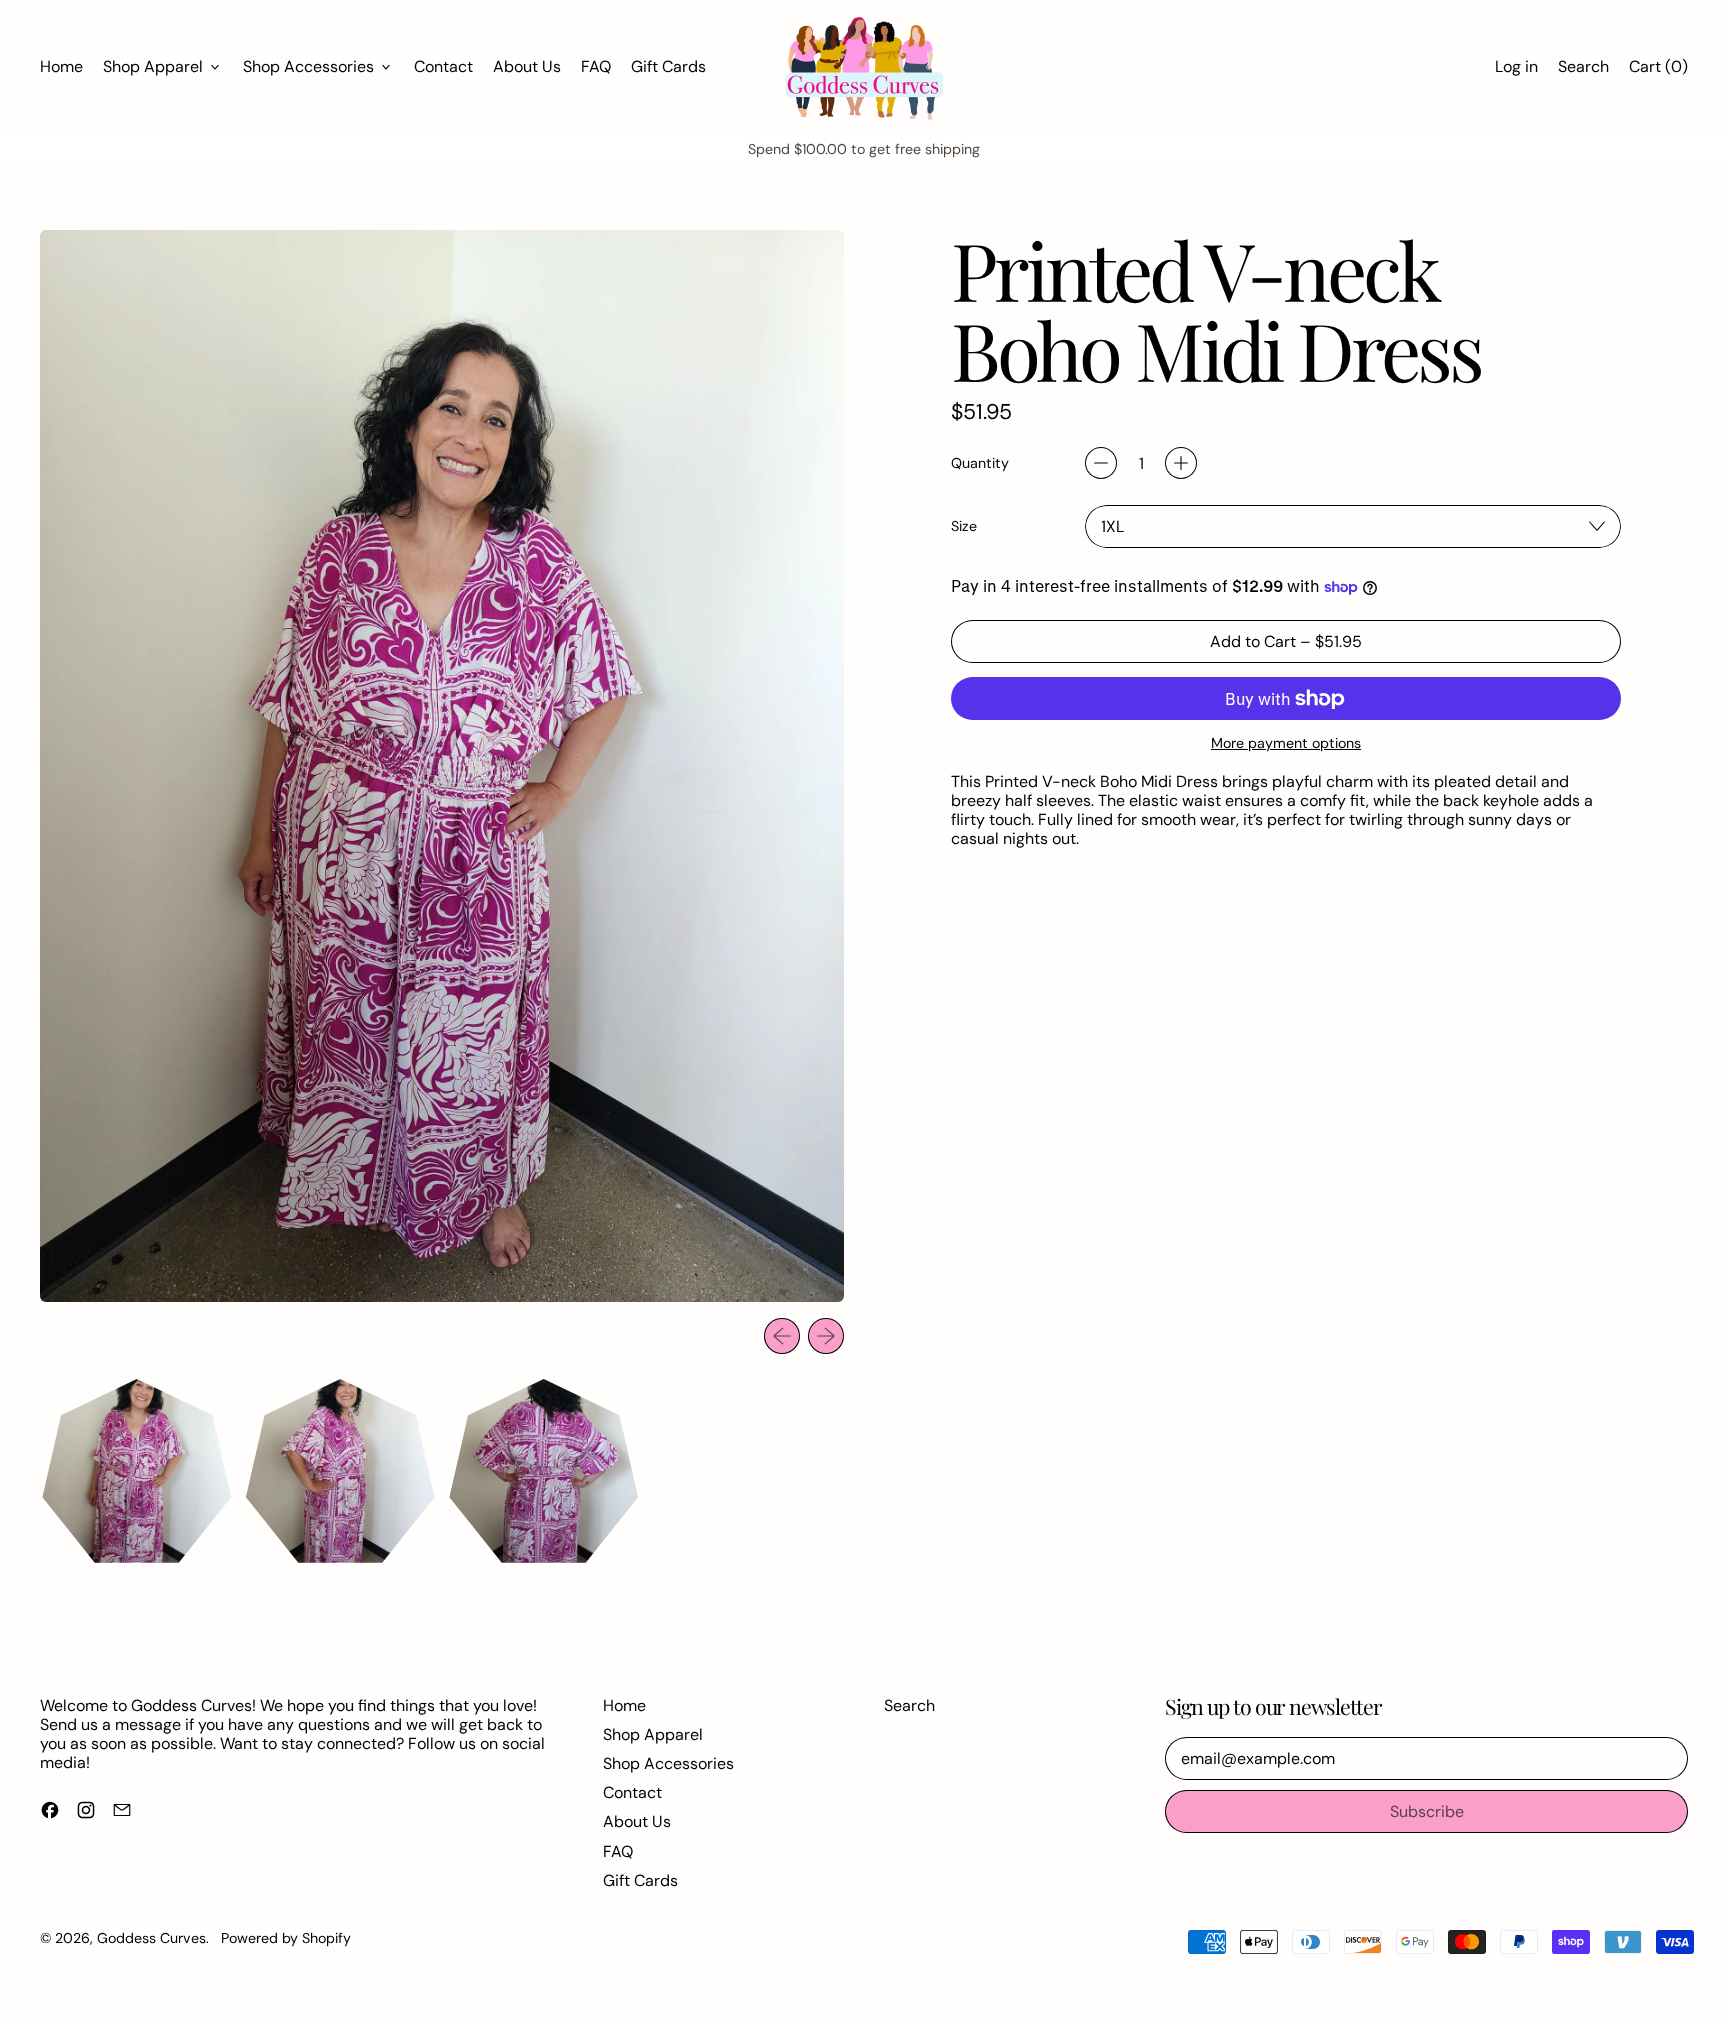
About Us (527, 66)
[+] (1181, 463)
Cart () (1658, 71)
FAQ (596, 66)
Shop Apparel (653, 1734)
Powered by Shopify (286, 1938)
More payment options (1286, 743)
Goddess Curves (151, 1938)
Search (909, 1705)
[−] (1101, 463)
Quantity (980, 463)
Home (61, 66)
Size (964, 526)
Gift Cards (668, 66)
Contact (443, 66)
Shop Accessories (668, 1763)
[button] (1583, 66)
